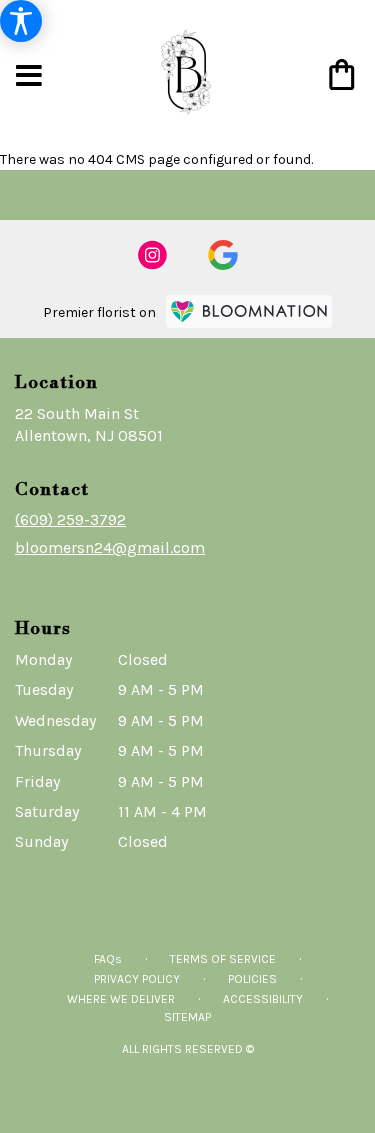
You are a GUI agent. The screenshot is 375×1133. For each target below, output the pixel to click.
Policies (252, 979)
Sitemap (187, 1017)
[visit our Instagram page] (153, 255)
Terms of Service (223, 959)
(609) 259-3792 (70, 519)
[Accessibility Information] (21, 21)
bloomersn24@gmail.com (110, 547)
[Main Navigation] (29, 77)
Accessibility (263, 999)
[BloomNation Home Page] (249, 311)
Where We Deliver (121, 999)
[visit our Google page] (223, 255)
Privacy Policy (137, 979)
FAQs (108, 959)
